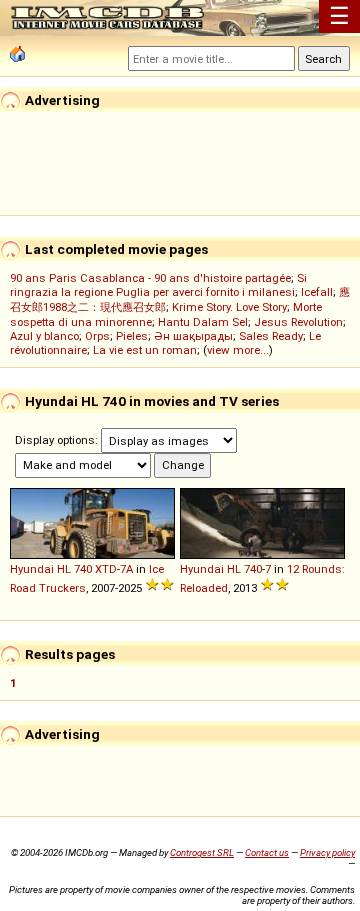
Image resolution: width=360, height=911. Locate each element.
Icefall (317, 292)
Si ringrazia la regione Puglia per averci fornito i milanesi (158, 285)
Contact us (267, 852)
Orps (97, 336)
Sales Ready (271, 336)
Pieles (132, 336)
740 (83, 569)
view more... (238, 350)
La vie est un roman (145, 350)
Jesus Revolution (298, 322)
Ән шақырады (193, 336)
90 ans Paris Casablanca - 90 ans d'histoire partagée (150, 278)
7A (126, 569)
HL (64, 569)
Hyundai (32, 569)
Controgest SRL (202, 852)
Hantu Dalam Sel (203, 322)
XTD (106, 569)
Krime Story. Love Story (229, 307)
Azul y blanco (44, 336)
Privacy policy (327, 852)
